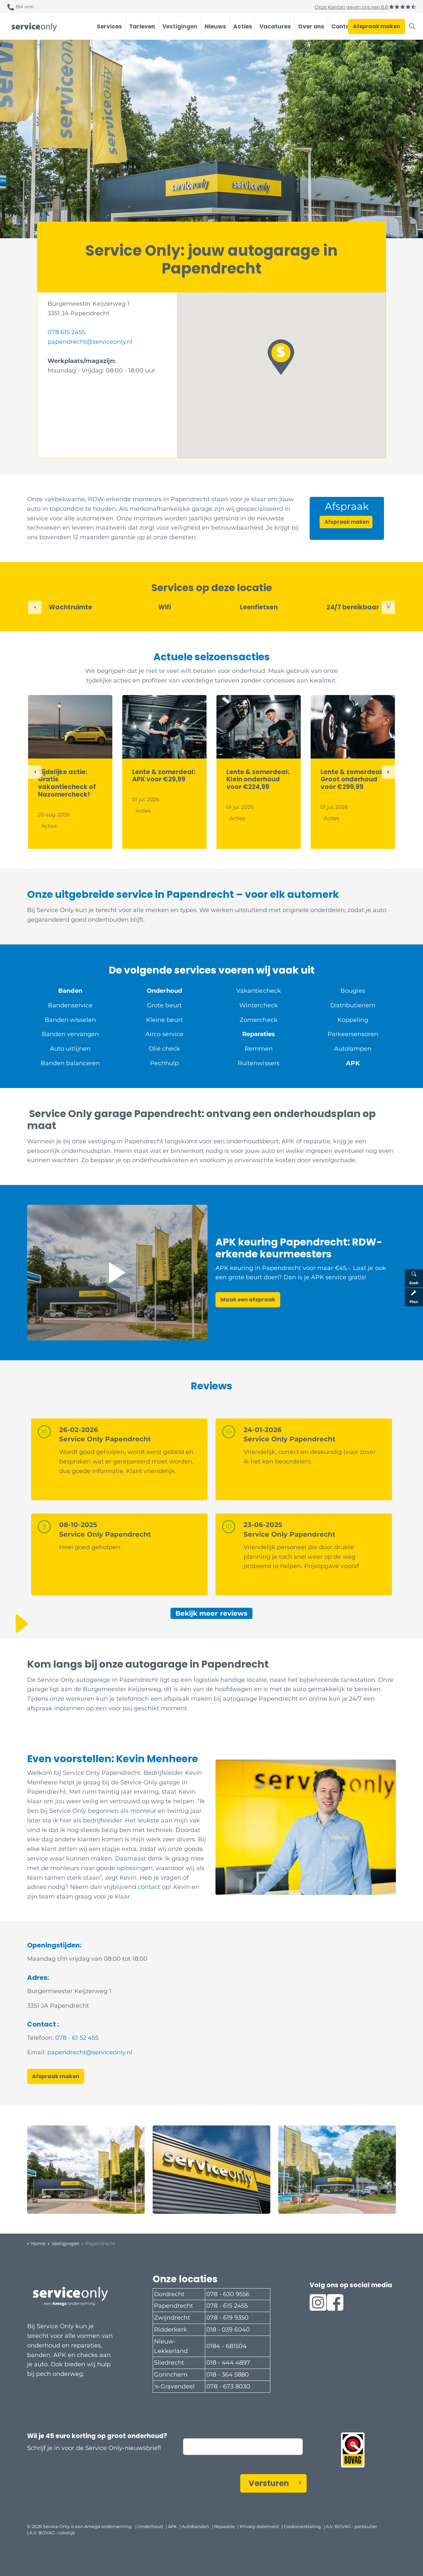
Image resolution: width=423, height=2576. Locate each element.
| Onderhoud (149, 2526)
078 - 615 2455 (227, 2306)
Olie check (164, 1049)
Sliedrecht (169, 2363)
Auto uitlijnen (70, 1049)
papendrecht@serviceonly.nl (90, 342)
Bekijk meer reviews (211, 1613)
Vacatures (275, 26)
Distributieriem (353, 1005)
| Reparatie (223, 2526)
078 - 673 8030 (228, 2386)
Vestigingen (180, 26)
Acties (243, 26)
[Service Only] (34, 27)
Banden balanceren (70, 1063)
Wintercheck (258, 1005)
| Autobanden (194, 2526)
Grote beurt (164, 1005)
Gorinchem (171, 2375)
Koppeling (353, 1020)
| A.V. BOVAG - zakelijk (51, 2533)
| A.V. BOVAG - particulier (350, 2526)
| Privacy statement (258, 2526)
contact (149, 1887)
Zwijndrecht (172, 2318)
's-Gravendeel (174, 2386)
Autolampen (353, 1049)
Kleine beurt (164, 1020)
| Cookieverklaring (301, 2526)
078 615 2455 (66, 332)
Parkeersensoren (353, 1034)
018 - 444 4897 (228, 2363)
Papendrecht (173, 2306)
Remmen (259, 1049)
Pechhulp (164, 1063)
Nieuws (215, 26)
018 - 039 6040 (228, 2330)
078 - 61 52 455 (77, 2038)
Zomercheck (258, 1020)
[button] (281, 357)
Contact (344, 26)
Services (109, 26)
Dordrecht (169, 2294)
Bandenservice (70, 1005)
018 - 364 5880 (228, 2375)
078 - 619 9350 (227, 2318)
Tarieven (142, 26)
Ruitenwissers (258, 1063)
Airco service (164, 1034)
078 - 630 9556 (228, 2294)
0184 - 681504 (226, 2346)
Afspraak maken (377, 26)
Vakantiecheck (258, 991)
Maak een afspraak (248, 1300)
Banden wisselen (70, 1020)
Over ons (311, 26)
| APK (171, 2526)
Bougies (353, 991)
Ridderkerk (171, 2330)
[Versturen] (373, 2537)
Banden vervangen (70, 1034)
